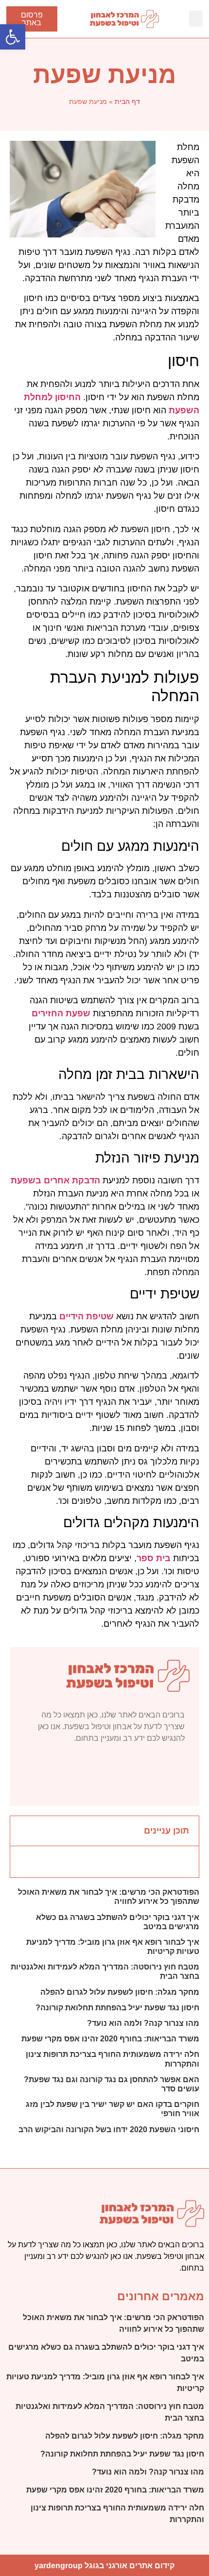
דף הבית (127, 101)
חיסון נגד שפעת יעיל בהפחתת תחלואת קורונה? (117, 2008)
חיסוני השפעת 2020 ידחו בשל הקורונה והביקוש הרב (109, 2130)
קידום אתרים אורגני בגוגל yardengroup (104, 2566)
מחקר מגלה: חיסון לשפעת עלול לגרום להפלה (120, 1992)
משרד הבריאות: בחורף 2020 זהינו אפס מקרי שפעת (110, 2039)
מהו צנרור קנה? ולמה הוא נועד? (143, 2023)
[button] (196, 19)
